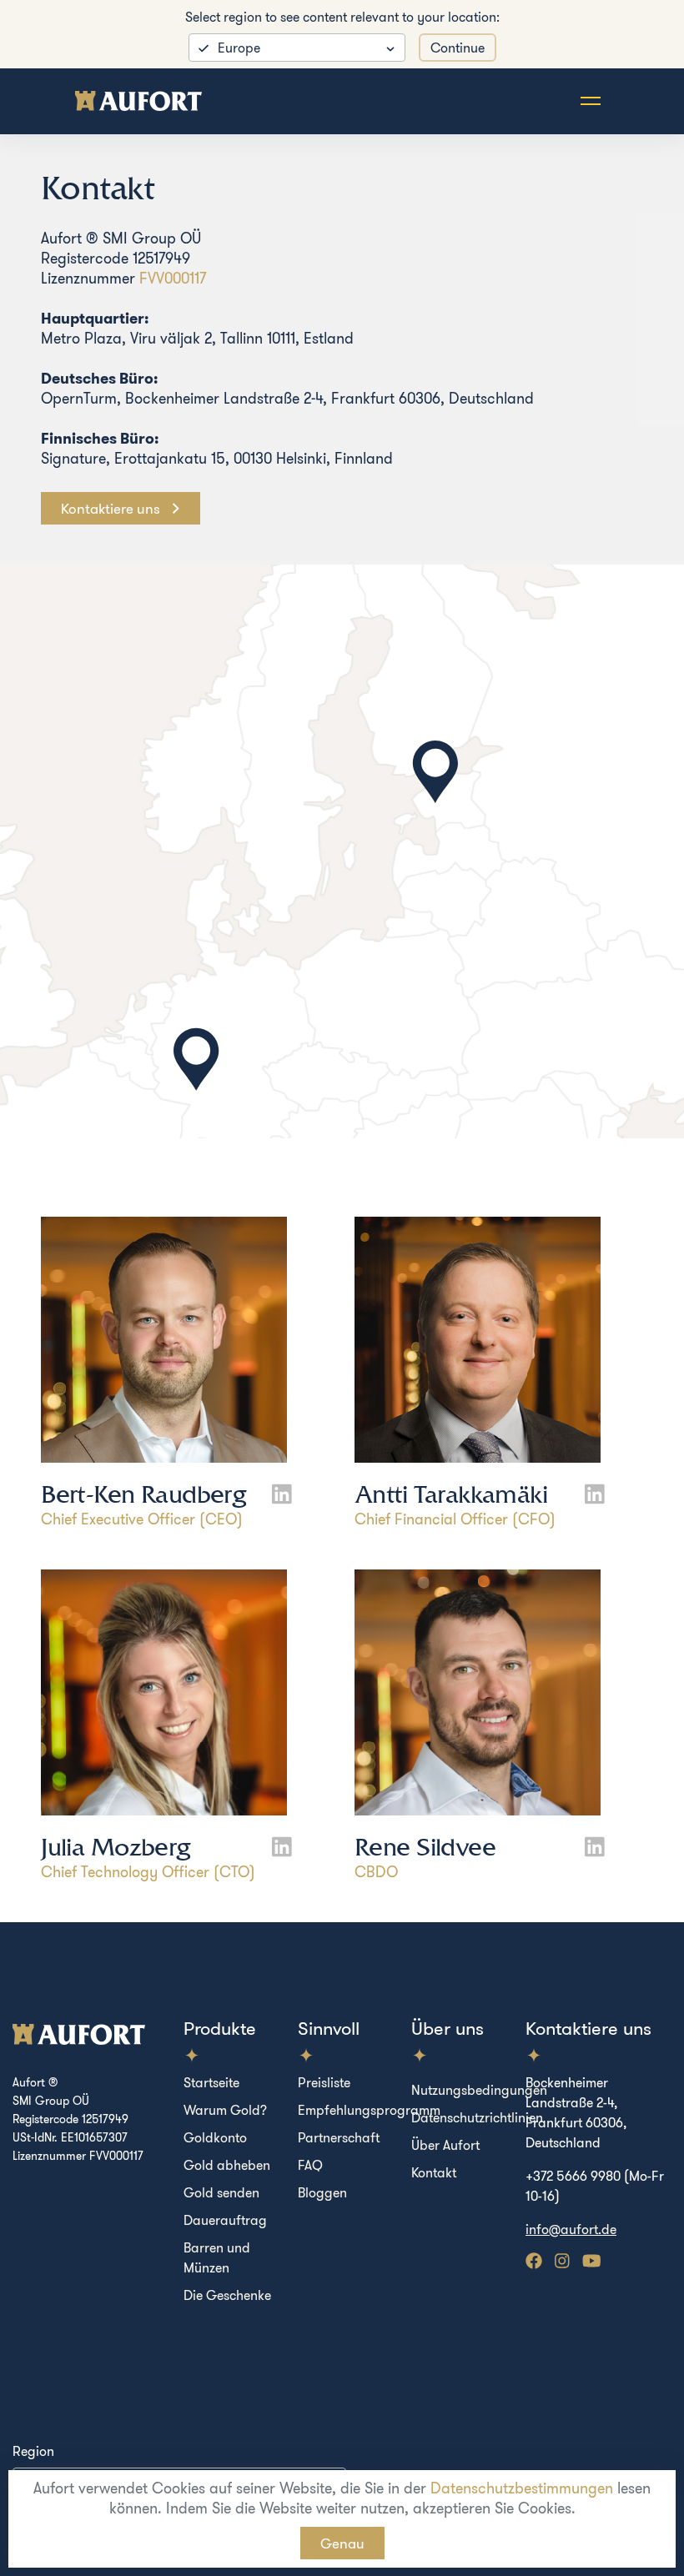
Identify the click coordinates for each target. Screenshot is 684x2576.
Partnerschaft (339, 2137)
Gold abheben (227, 2165)
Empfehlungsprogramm (369, 2110)
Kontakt (434, 2172)
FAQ (310, 2165)
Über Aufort (445, 2145)
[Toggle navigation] (591, 101)
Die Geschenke (227, 2295)
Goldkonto (215, 2137)
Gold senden (221, 2192)
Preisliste (324, 2082)
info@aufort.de (571, 2229)
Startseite (211, 2082)
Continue (458, 48)
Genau (342, 2543)
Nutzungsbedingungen (479, 2090)
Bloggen (322, 2192)
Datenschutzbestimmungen (522, 2488)
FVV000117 (173, 278)
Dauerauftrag (225, 2220)
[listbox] (297, 48)
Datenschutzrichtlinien (477, 2117)
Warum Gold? (225, 2110)
